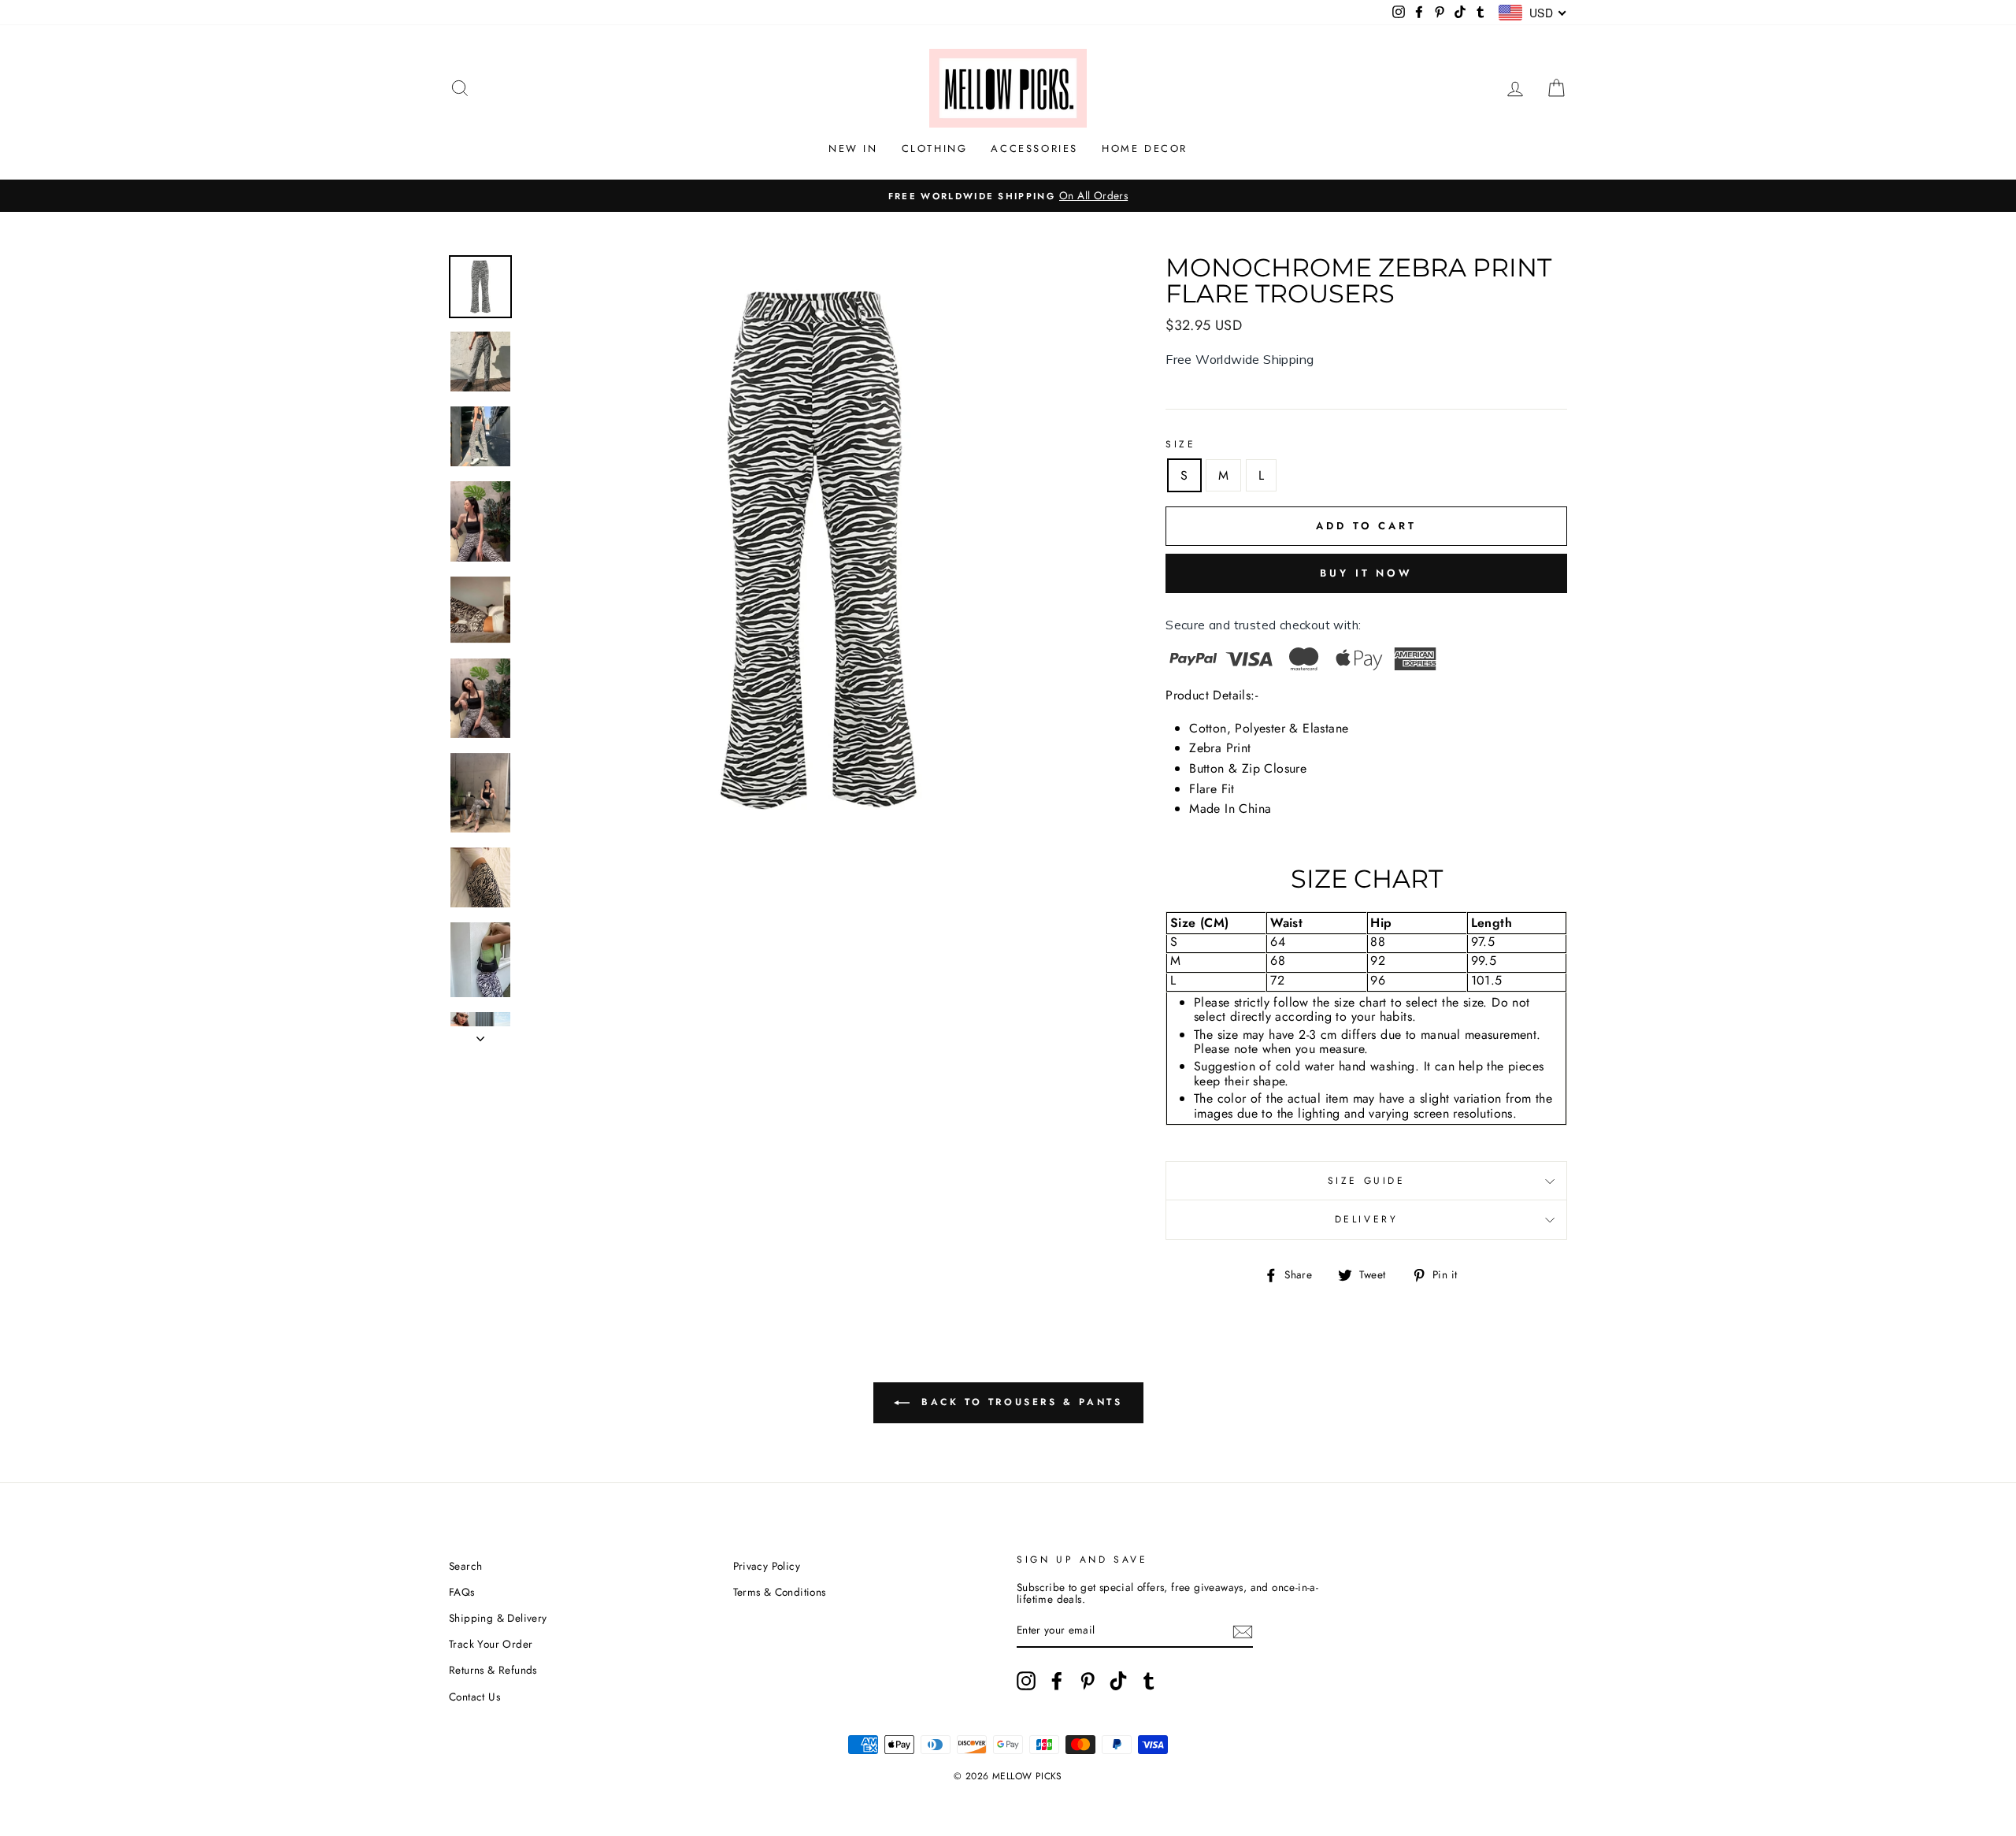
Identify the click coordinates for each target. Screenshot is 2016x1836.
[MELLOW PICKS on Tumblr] (1149, 1681)
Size (1180, 444)
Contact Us (474, 1697)
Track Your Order (491, 1644)
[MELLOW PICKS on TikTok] (1118, 1681)
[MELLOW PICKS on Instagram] (1026, 1681)
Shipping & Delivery (498, 1618)
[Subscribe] (1243, 1630)
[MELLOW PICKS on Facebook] (1057, 1681)
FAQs (462, 1592)
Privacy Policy (767, 1566)
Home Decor (1145, 148)
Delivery (1367, 1219)
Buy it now (1366, 573)
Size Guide (1367, 1181)
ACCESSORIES (1034, 148)
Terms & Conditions (780, 1592)
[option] (1008, 196)
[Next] (480, 1034)
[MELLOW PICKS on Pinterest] (1088, 1681)
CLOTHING (935, 148)
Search (465, 1566)
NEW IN (853, 148)
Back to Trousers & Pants (1019, 1402)
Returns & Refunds (493, 1670)
